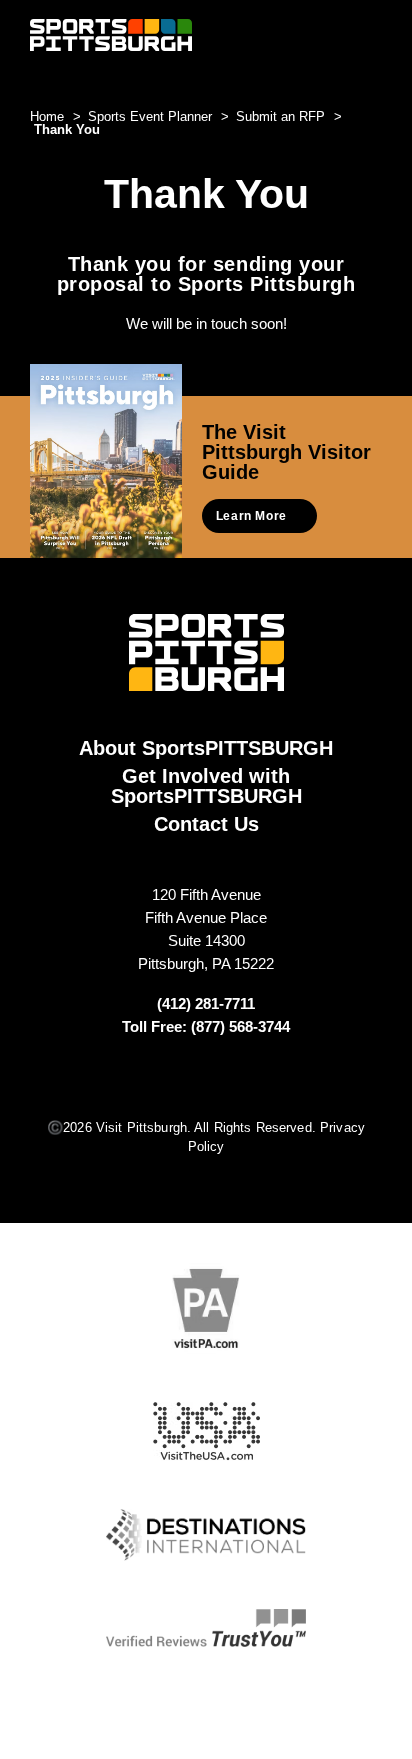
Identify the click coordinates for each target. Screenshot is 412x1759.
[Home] (111, 34)
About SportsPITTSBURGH (206, 748)
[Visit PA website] (206, 1308)
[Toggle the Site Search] (335, 34)
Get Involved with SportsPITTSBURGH (206, 786)
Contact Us (206, 824)
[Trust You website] (206, 1628)
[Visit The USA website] (206, 1431)
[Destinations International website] (206, 1535)
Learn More (251, 516)
